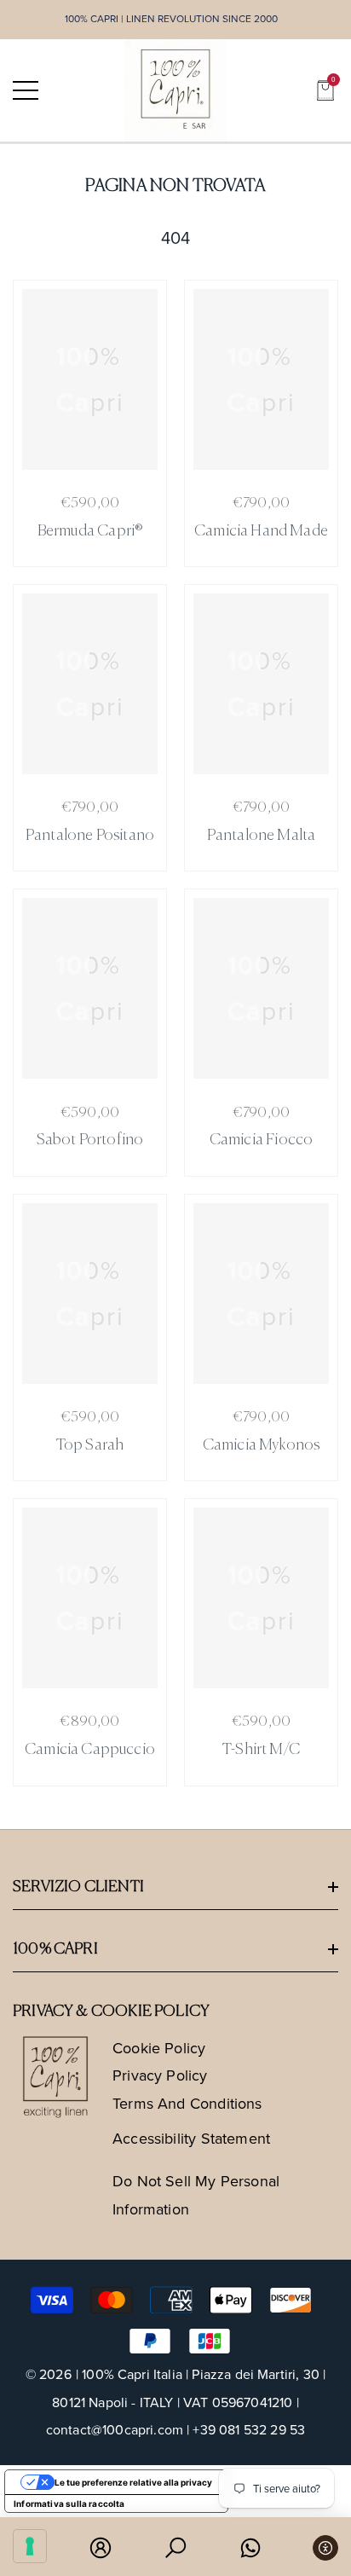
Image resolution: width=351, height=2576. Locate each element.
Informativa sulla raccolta (69, 2504)
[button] (325, 90)
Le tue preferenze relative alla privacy (133, 2482)
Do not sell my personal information (196, 2195)
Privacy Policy (160, 2075)
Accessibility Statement (191, 2139)
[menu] (26, 90)
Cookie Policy (159, 2048)
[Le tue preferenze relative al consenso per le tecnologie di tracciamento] (30, 2546)
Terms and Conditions (187, 2104)
